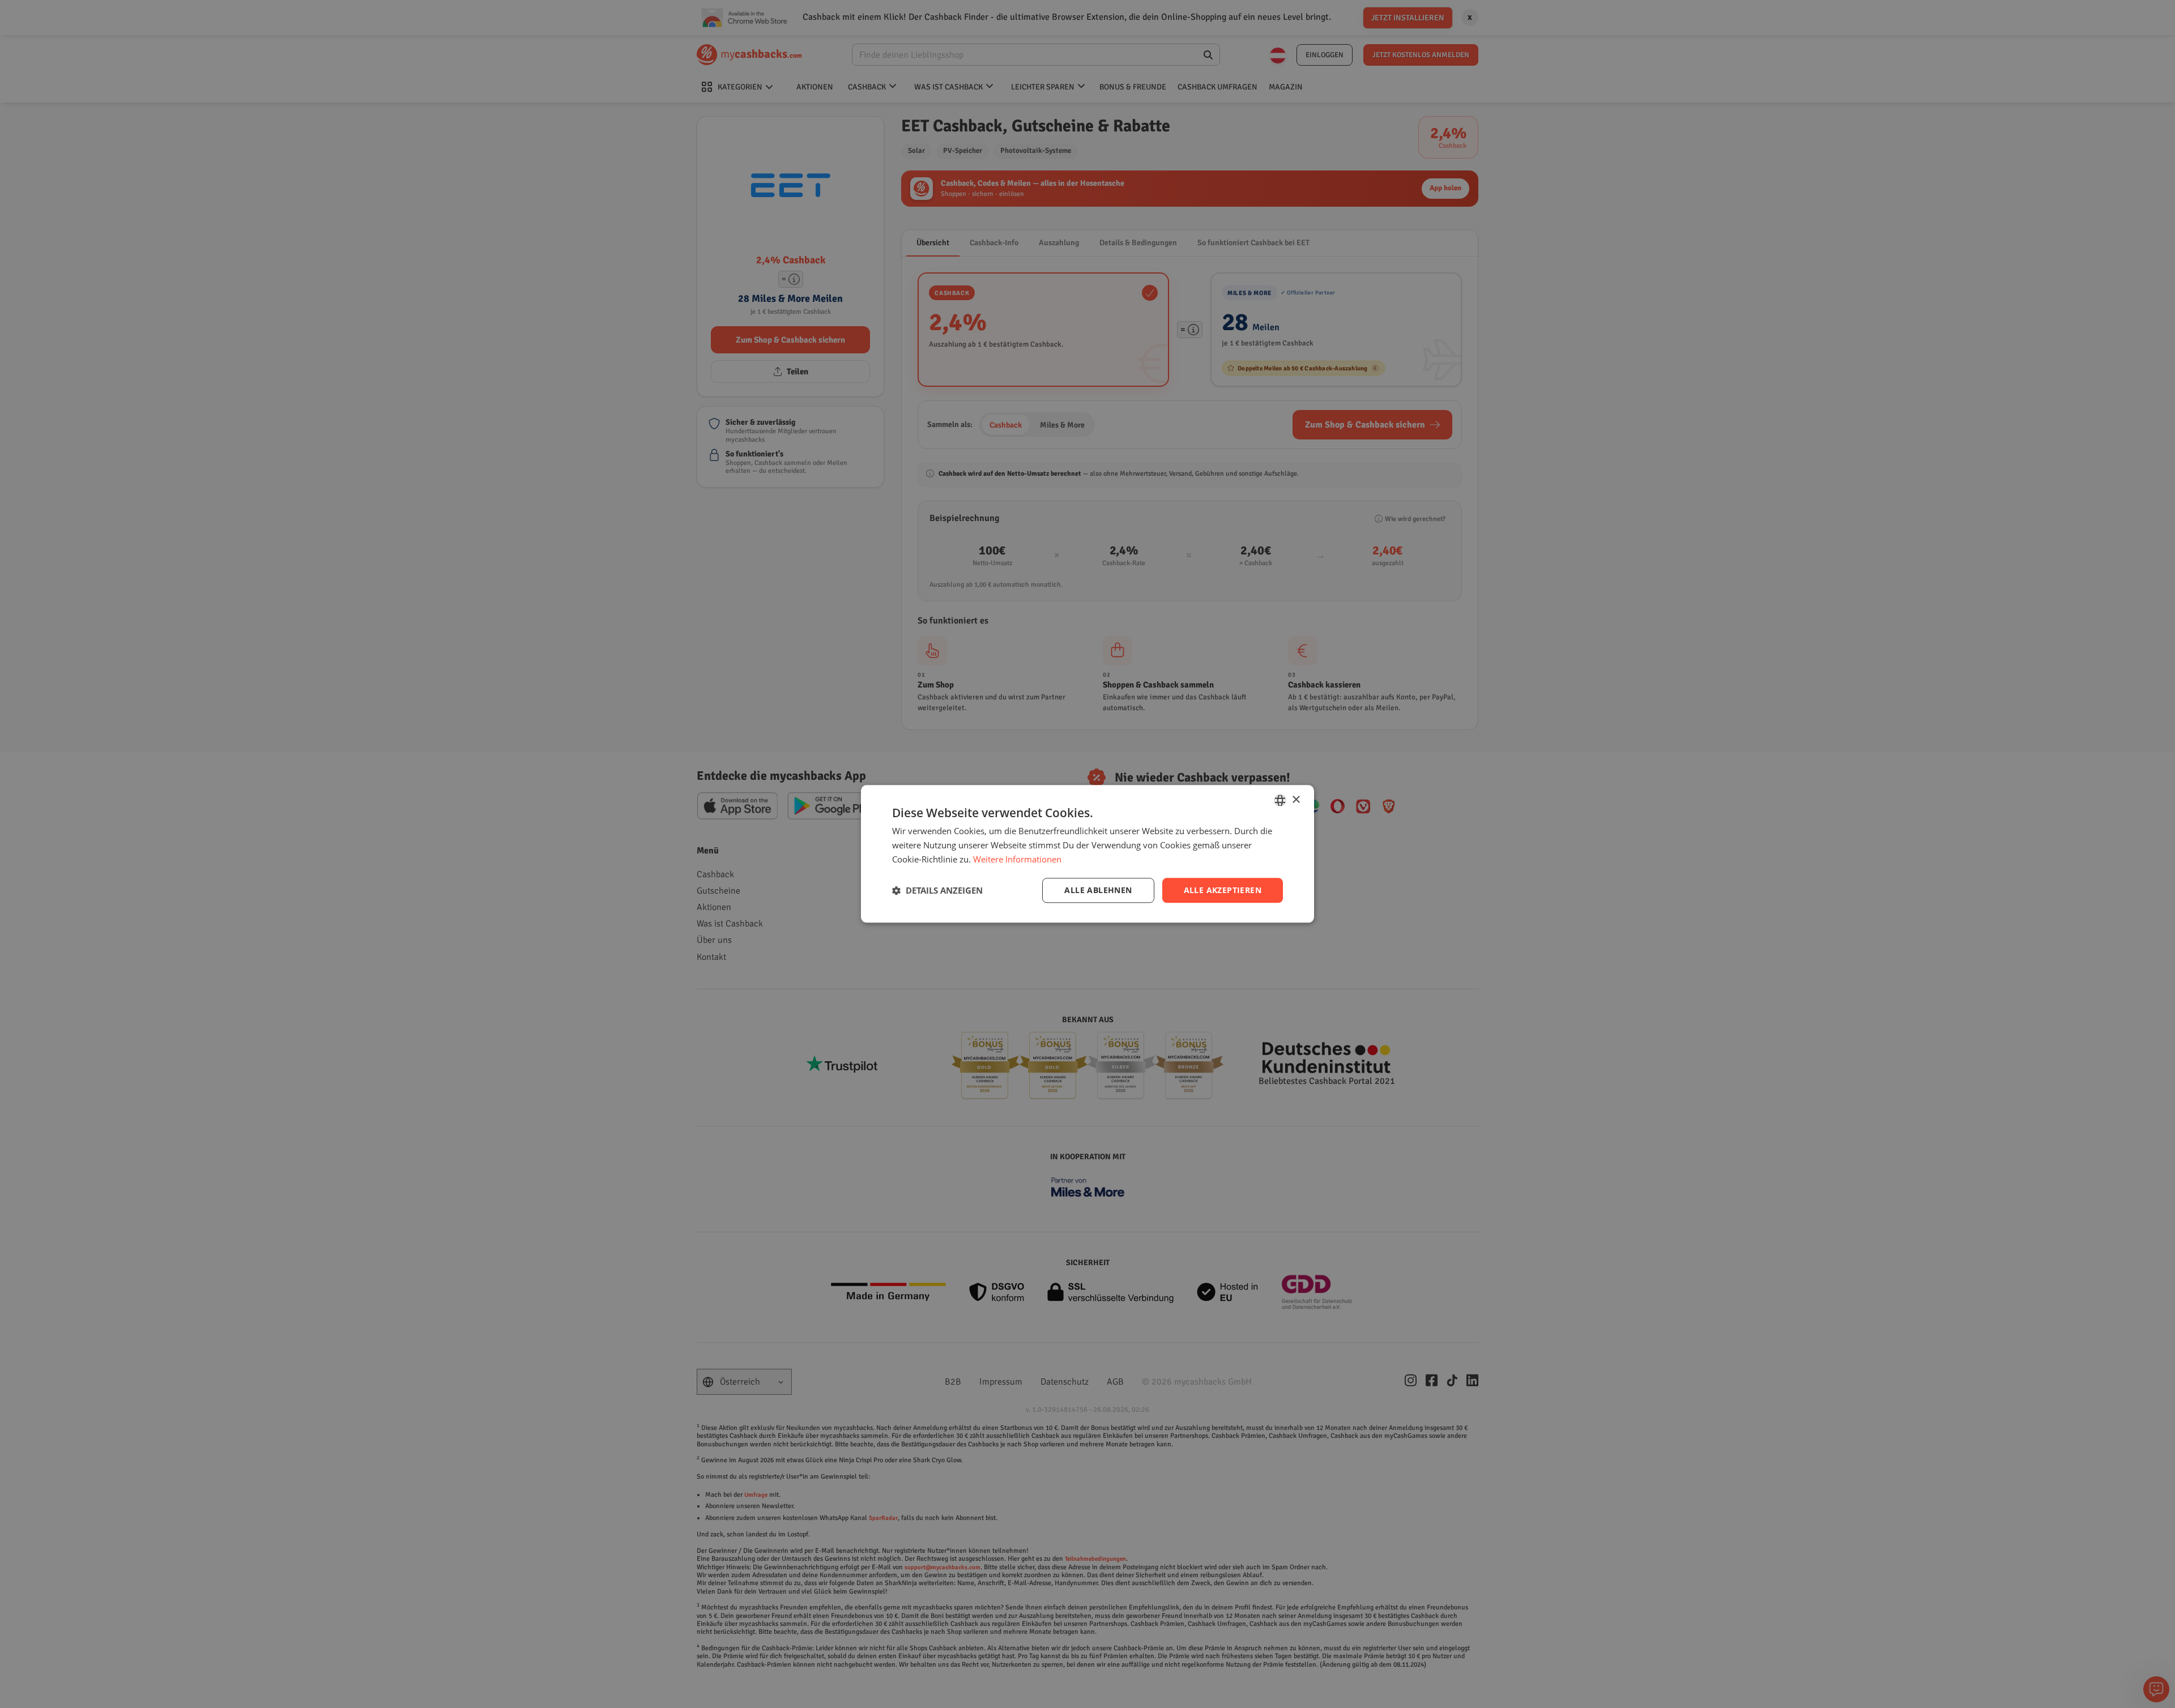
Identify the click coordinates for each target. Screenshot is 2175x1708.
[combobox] (1280, 800)
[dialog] (1087, 854)
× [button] (1296, 800)
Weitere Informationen (1017, 859)
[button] (937, 890)
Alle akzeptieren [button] (1223, 890)
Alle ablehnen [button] (1098, 890)
